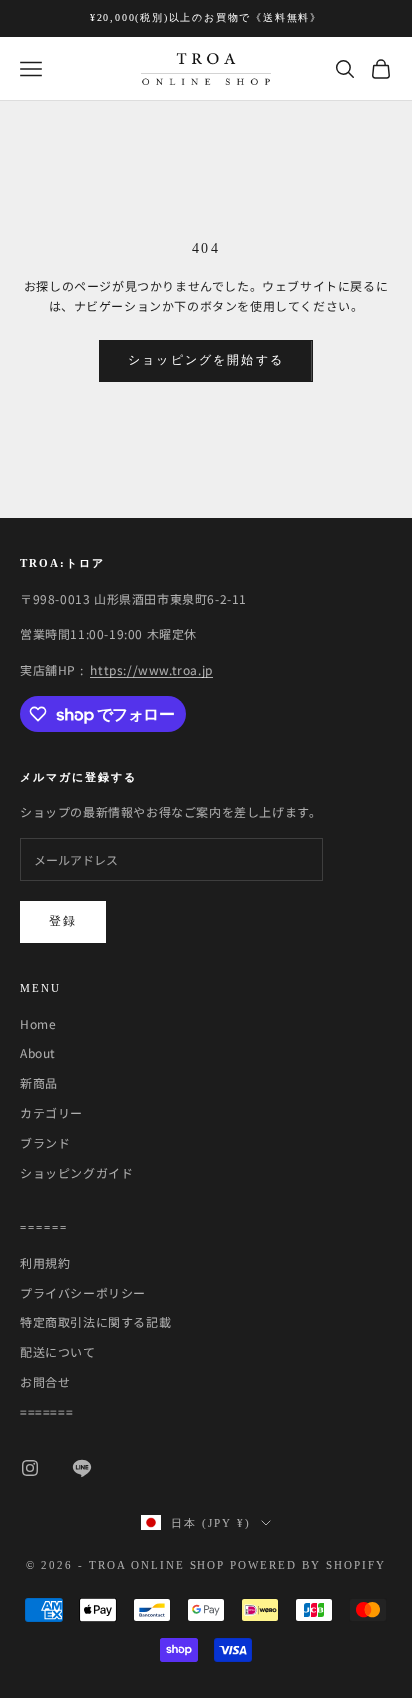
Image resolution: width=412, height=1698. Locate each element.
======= (46, 1411)
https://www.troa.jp (151, 669)
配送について (58, 1351)
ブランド (45, 1142)
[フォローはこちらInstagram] (30, 1468)
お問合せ (45, 1381)
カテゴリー (51, 1112)
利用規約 (45, 1262)
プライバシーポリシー (83, 1292)
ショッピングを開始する (206, 360)
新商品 (39, 1082)
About (38, 1052)
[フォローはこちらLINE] (82, 1468)
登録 (63, 921)
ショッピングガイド (76, 1172)
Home (38, 1023)
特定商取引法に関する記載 (95, 1321)
